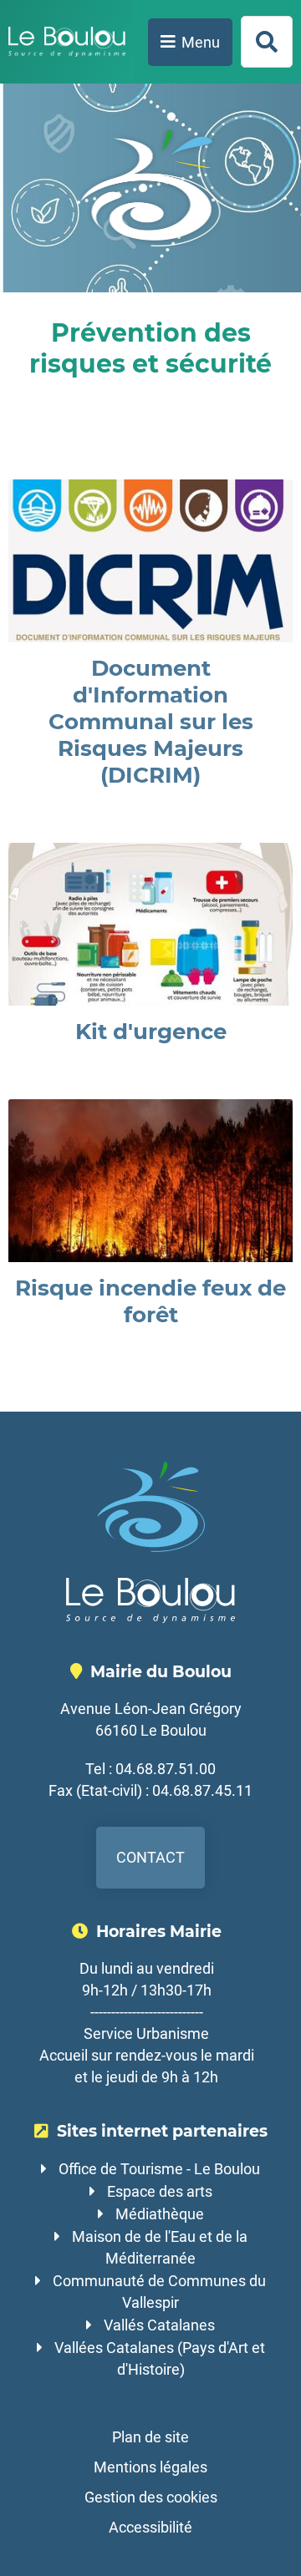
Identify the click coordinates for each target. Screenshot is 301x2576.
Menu (201, 42)
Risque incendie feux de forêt (150, 1301)
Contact (150, 1857)
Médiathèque (160, 2214)
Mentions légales (150, 2467)
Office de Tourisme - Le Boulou (159, 2169)
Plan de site (150, 2437)
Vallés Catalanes (159, 2325)
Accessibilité (150, 2527)
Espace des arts (160, 2191)
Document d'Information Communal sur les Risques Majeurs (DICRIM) (151, 722)
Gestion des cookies (151, 2497)
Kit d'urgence (151, 1032)
